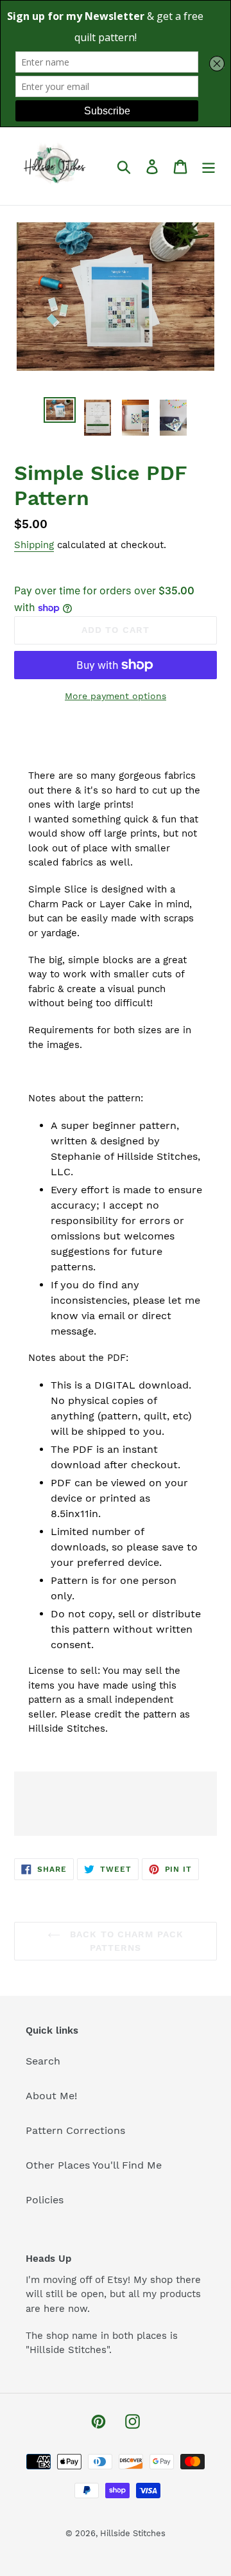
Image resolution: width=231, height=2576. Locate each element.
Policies (45, 2200)
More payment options (116, 696)
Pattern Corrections (75, 2130)
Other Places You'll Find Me (94, 2165)
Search (43, 2061)
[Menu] (209, 166)
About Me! (51, 2096)
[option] (59, 411)
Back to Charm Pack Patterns (125, 1941)
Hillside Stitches (133, 2533)
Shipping (34, 545)
